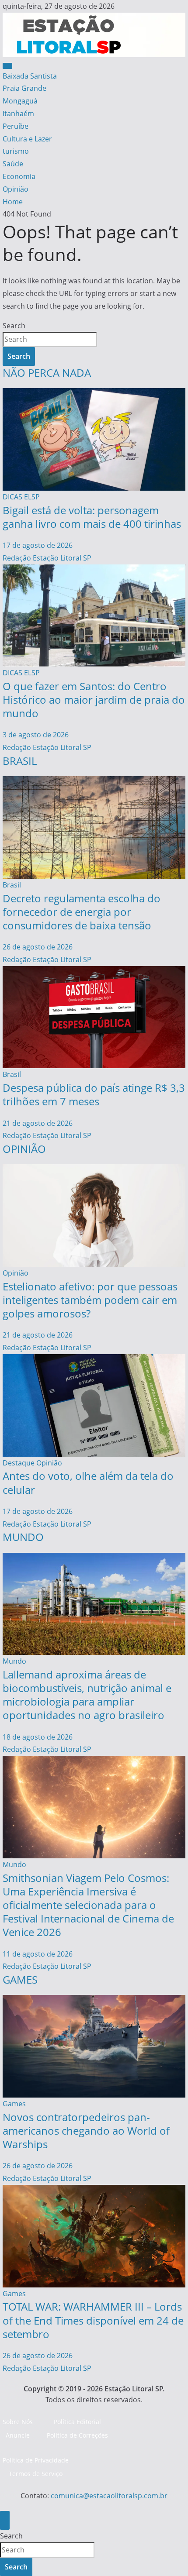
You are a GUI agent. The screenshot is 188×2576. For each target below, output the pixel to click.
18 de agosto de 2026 (38, 1737)
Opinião (16, 189)
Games (14, 2104)
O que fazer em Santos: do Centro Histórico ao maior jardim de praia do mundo (94, 700)
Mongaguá (20, 101)
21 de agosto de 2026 (38, 1123)
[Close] (5, 2520)
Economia (19, 176)
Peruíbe (16, 126)
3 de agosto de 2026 (36, 735)
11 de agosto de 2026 (38, 1954)
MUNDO (23, 1537)
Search (14, 326)
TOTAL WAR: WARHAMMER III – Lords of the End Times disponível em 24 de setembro (93, 2320)
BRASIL (20, 761)
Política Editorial (77, 2422)
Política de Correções (77, 2435)
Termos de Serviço (36, 2474)
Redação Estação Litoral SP (47, 558)
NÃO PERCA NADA (47, 373)
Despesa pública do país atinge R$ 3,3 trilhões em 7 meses (94, 1094)
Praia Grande (24, 88)
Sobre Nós (18, 2422)
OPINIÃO (24, 1149)
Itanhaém (18, 113)
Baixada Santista (30, 76)
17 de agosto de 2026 (38, 545)
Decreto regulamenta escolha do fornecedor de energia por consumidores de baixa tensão (82, 912)
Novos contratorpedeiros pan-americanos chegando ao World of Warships (86, 2131)
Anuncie (18, 2435)
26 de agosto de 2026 (38, 947)
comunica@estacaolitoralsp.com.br (109, 2496)
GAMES (20, 1979)
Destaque (19, 1463)
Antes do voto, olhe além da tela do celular (88, 1482)
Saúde (13, 164)
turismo (16, 151)
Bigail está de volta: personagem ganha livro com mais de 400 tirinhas (92, 517)
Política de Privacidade (36, 2460)
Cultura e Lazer (27, 139)
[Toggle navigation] (7, 66)
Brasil (12, 885)
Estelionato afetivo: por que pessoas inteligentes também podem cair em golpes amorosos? (90, 1300)
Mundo (14, 1661)
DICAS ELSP (21, 497)
